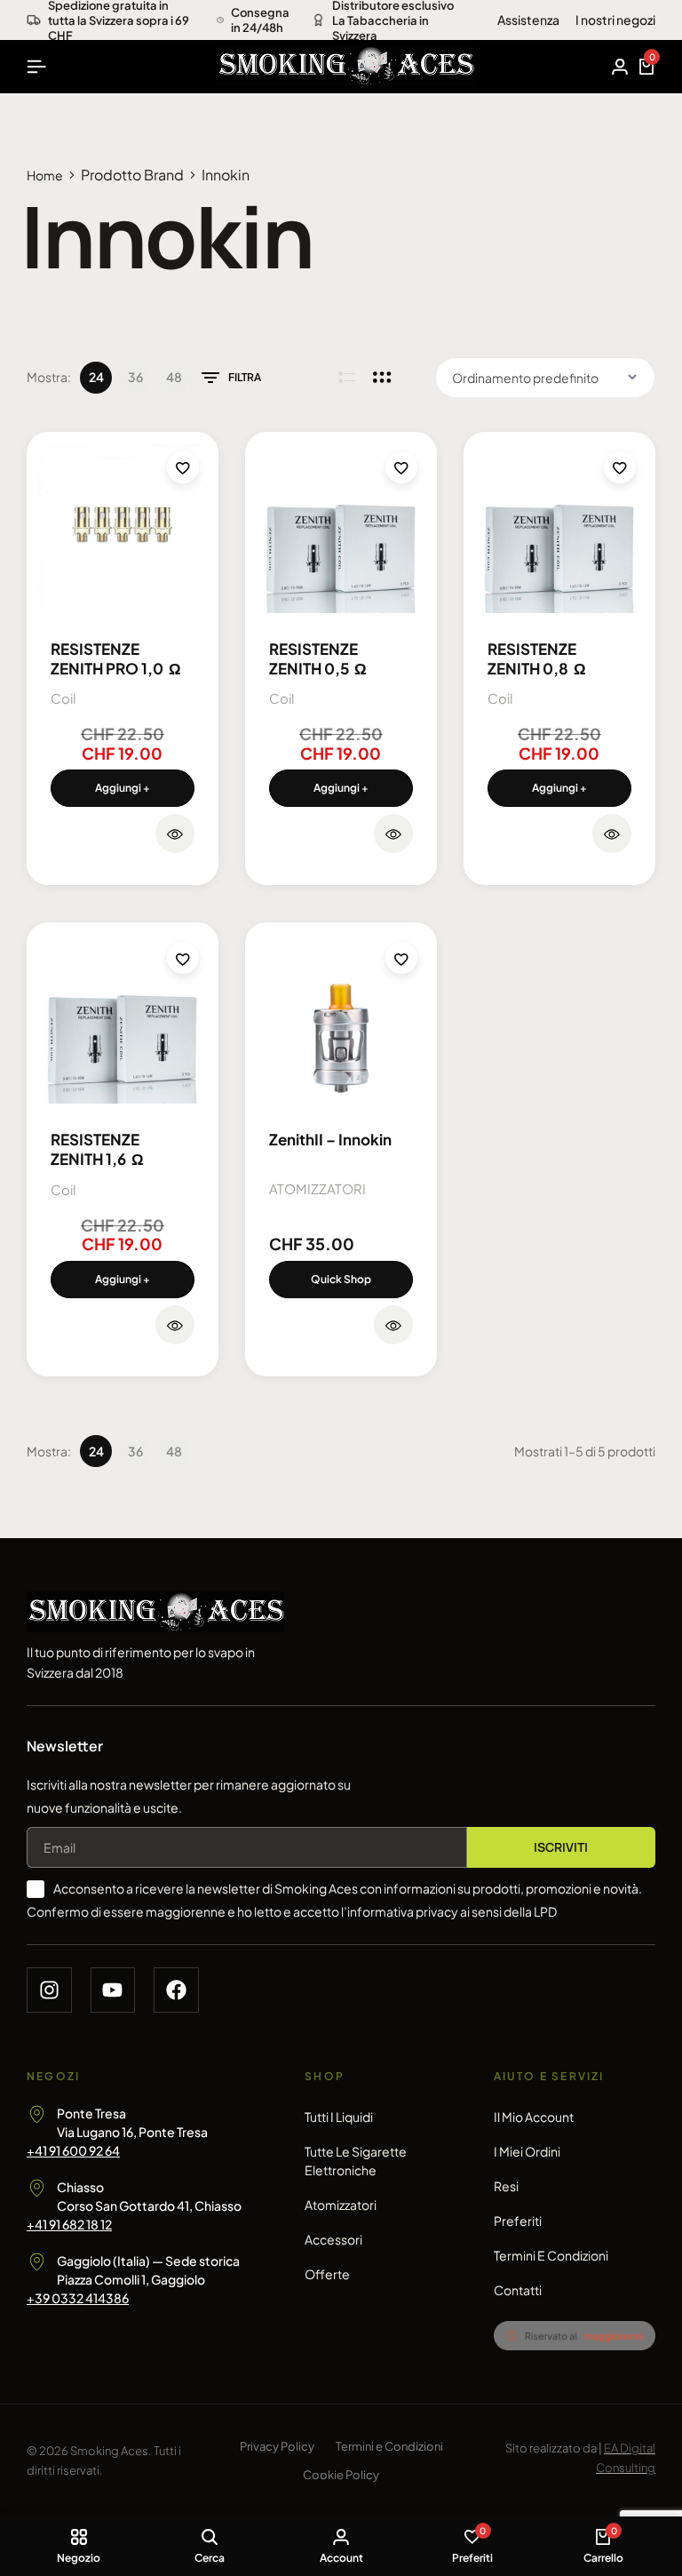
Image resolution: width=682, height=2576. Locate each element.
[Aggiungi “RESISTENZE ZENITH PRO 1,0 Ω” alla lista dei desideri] (183, 467)
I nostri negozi (615, 20)
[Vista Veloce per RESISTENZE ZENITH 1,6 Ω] (175, 1325)
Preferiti (518, 2221)
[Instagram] (49, 1990)
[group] (341, 1018)
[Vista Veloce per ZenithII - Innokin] (393, 1325)
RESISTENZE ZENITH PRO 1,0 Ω (116, 658)
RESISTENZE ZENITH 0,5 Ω (318, 658)
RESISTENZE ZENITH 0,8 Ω (537, 658)
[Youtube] (113, 1990)
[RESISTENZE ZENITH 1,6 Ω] (123, 1018)
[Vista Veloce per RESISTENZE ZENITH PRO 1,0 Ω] (175, 833)
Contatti (518, 2290)
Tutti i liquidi (339, 2117)
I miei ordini (527, 2151)
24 (96, 377)
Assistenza (528, 20)
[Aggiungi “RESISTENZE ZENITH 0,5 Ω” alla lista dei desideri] (401, 467)
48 (174, 377)
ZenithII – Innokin (330, 1139)
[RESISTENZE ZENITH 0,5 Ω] (341, 528)
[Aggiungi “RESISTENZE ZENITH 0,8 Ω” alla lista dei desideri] (620, 467)
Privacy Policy (277, 2446)
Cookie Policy (341, 2475)
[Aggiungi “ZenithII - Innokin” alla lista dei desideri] (401, 958)
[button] (123, 788)
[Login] (620, 67)
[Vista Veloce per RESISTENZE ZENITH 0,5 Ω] (393, 833)
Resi (506, 2186)
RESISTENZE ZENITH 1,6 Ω (97, 1149)
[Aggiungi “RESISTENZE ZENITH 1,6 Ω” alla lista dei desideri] (183, 958)
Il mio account (534, 2117)
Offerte (327, 2274)
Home (45, 175)
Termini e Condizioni (551, 2255)
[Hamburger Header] (36, 66)
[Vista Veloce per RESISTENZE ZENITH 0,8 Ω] (612, 833)
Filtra (245, 377)
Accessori (333, 2239)
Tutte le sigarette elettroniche (356, 2161)
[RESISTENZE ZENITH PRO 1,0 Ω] (123, 528)
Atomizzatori (341, 2205)
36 (135, 377)
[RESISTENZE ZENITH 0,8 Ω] (559, 528)
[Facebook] (176, 1990)
